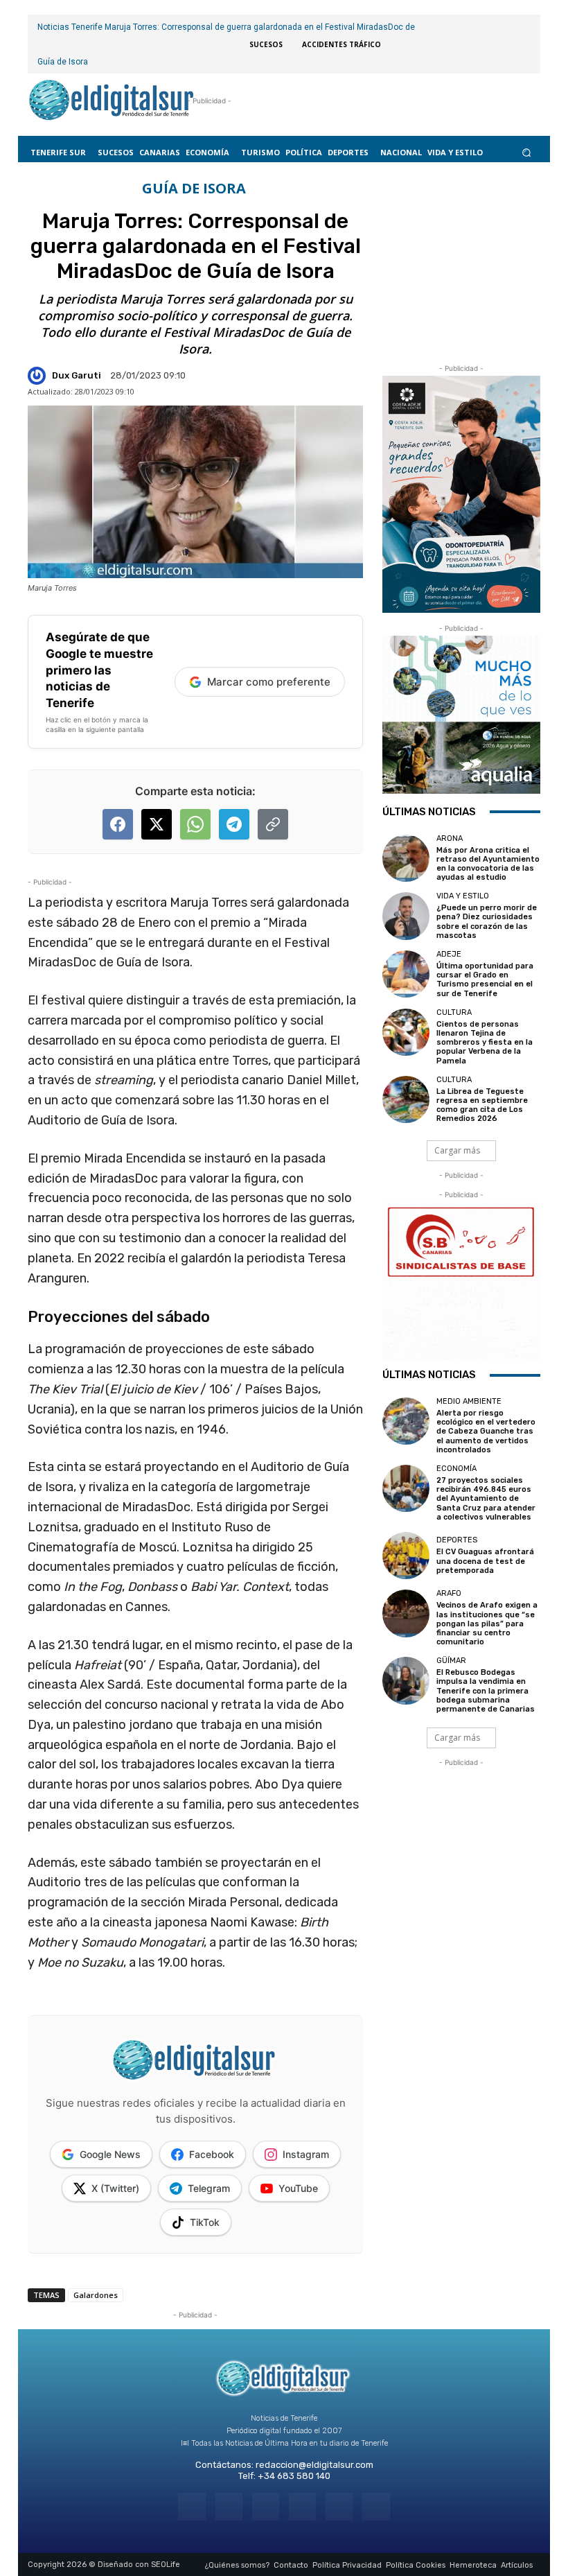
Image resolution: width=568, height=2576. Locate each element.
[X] (339, 2506)
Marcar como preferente (269, 682)
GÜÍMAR (451, 1661)
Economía (456, 1469)
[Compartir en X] (157, 824)
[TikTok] (302, 2506)
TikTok (205, 2222)
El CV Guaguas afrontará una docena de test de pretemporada (485, 1561)
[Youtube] (376, 2506)
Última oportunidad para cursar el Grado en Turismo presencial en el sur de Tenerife (485, 980)
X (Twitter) (115, 2188)
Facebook (212, 2154)
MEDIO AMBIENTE (469, 1401)
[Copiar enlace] (273, 824)
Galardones (96, 2295)
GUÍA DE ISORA (194, 189)
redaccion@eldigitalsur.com (314, 2465)
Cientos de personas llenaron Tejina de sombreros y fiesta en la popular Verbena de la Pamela (485, 1043)
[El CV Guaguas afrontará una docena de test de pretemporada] (406, 1556)
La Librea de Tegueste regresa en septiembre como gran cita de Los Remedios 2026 (482, 1105)
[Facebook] (192, 2506)
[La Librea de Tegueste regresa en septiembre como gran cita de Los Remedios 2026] (406, 1099)
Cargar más (457, 1150)
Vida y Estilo (463, 896)
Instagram (306, 2154)
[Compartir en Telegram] (234, 824)
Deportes (457, 1540)
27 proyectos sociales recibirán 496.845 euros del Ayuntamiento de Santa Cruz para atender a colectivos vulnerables (486, 1499)
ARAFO (449, 1593)
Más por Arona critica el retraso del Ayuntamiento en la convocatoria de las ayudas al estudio (488, 864)
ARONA (450, 838)
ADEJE (449, 954)
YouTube (298, 2188)
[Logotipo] (112, 101)
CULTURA (454, 1012)
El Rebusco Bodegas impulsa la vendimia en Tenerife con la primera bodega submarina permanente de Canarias (486, 1691)
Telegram (209, 2188)
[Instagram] (229, 2506)
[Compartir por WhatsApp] (195, 824)
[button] (527, 152)
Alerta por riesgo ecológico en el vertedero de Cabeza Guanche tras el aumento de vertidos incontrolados (486, 1431)
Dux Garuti (77, 375)
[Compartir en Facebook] (118, 824)
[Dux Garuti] (39, 376)
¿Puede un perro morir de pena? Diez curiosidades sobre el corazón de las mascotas (487, 922)
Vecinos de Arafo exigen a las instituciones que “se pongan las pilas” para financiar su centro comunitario (487, 1624)
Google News (110, 2154)
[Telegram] (266, 2506)
